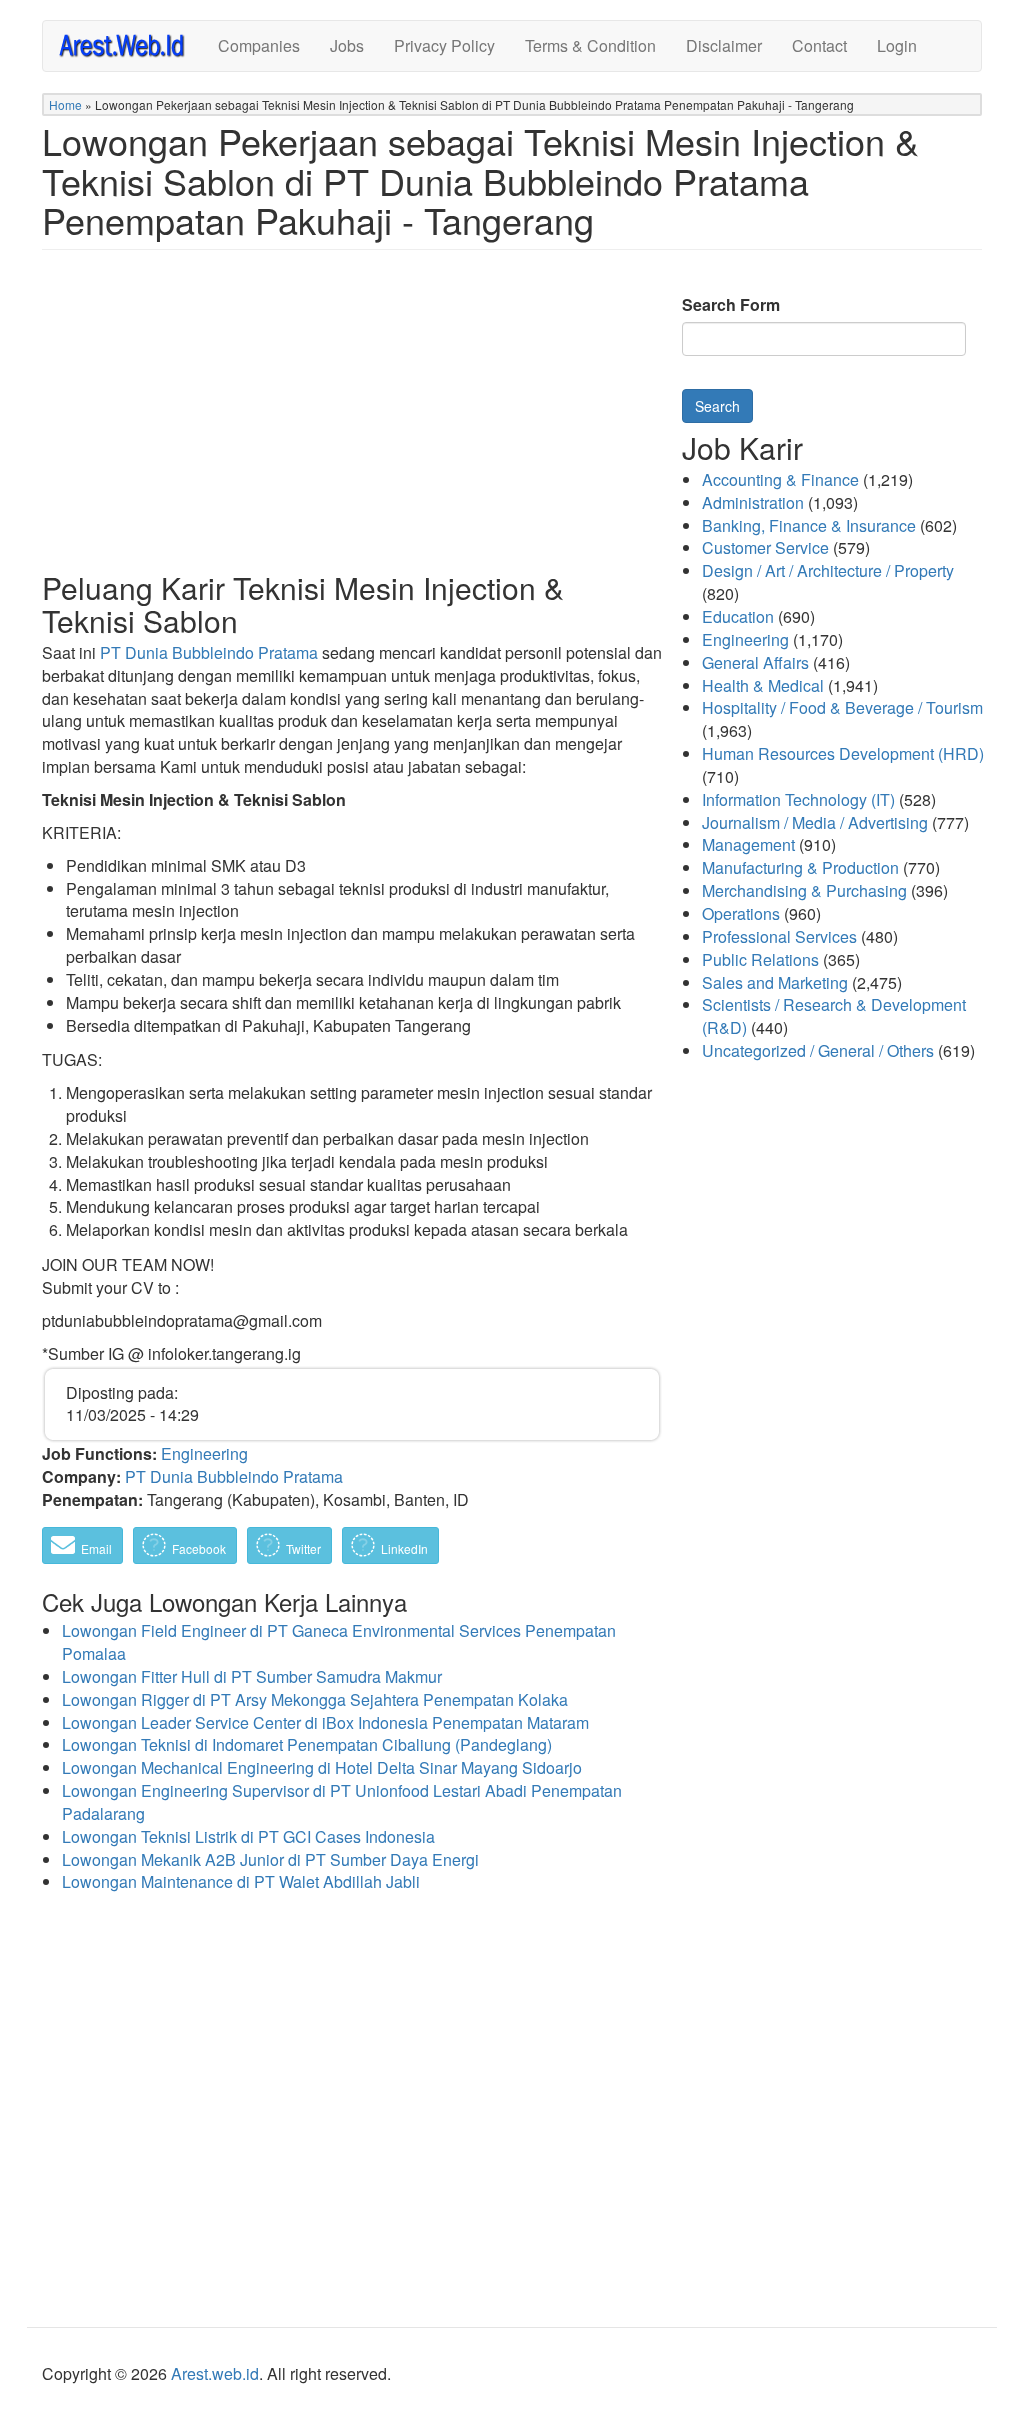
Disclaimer (724, 45)
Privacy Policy (444, 45)
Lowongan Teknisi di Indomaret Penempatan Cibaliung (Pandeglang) (307, 1744)
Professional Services (779, 936)
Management (748, 844)
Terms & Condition (590, 45)
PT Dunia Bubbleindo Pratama (209, 652)
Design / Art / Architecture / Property (828, 570)
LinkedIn (403, 1548)
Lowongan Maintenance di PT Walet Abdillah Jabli (241, 1881)
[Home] (130, 44)
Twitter (302, 1548)
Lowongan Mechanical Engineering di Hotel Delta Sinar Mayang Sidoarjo (322, 1767)
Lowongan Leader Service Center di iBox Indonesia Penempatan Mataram (325, 1722)
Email (95, 1548)
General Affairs (755, 662)
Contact (819, 45)
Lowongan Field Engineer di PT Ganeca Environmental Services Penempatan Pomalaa (339, 1642)
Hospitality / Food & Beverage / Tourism (842, 707)
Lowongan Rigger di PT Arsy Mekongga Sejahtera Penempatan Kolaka (315, 1699)
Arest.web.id (215, 2373)
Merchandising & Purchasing (804, 890)
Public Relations (760, 959)
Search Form (731, 305)
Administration (753, 502)
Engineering (204, 1453)
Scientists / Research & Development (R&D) (834, 1016)
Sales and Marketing (775, 982)
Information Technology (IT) (798, 799)
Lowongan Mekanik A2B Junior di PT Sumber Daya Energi (270, 1859)
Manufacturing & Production (800, 867)
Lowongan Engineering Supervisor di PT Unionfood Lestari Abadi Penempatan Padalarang (342, 1802)
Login (897, 45)
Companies (259, 45)
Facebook (197, 1548)
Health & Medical (763, 685)
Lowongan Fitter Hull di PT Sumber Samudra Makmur (252, 1676)
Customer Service (765, 547)
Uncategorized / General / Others (818, 1050)
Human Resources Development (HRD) (843, 753)
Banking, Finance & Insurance (809, 525)
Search (717, 406)
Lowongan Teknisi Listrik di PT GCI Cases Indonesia (248, 1836)
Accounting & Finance (780, 479)
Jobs (347, 45)
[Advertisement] (352, 426)
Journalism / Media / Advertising (815, 822)
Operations (741, 913)
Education (738, 616)
